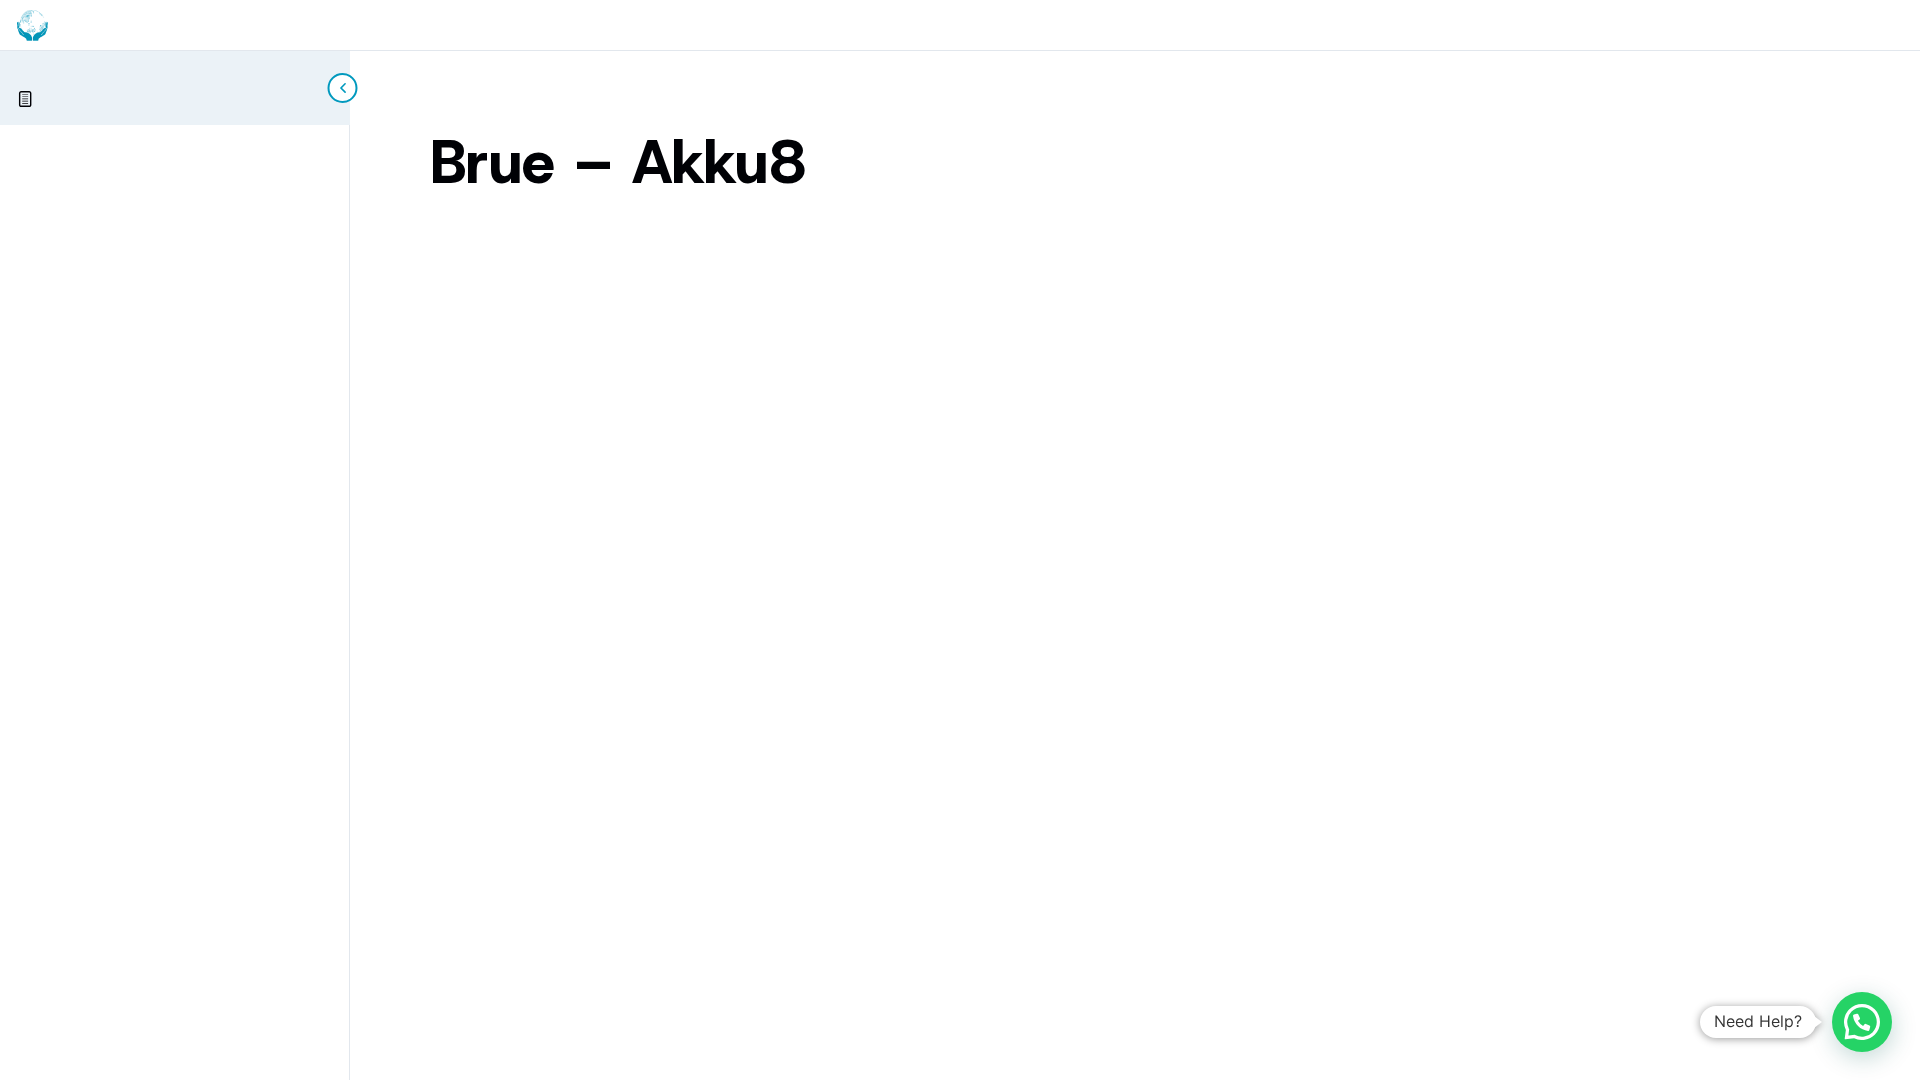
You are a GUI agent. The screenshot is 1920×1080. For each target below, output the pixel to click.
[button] (1862, 1022)
